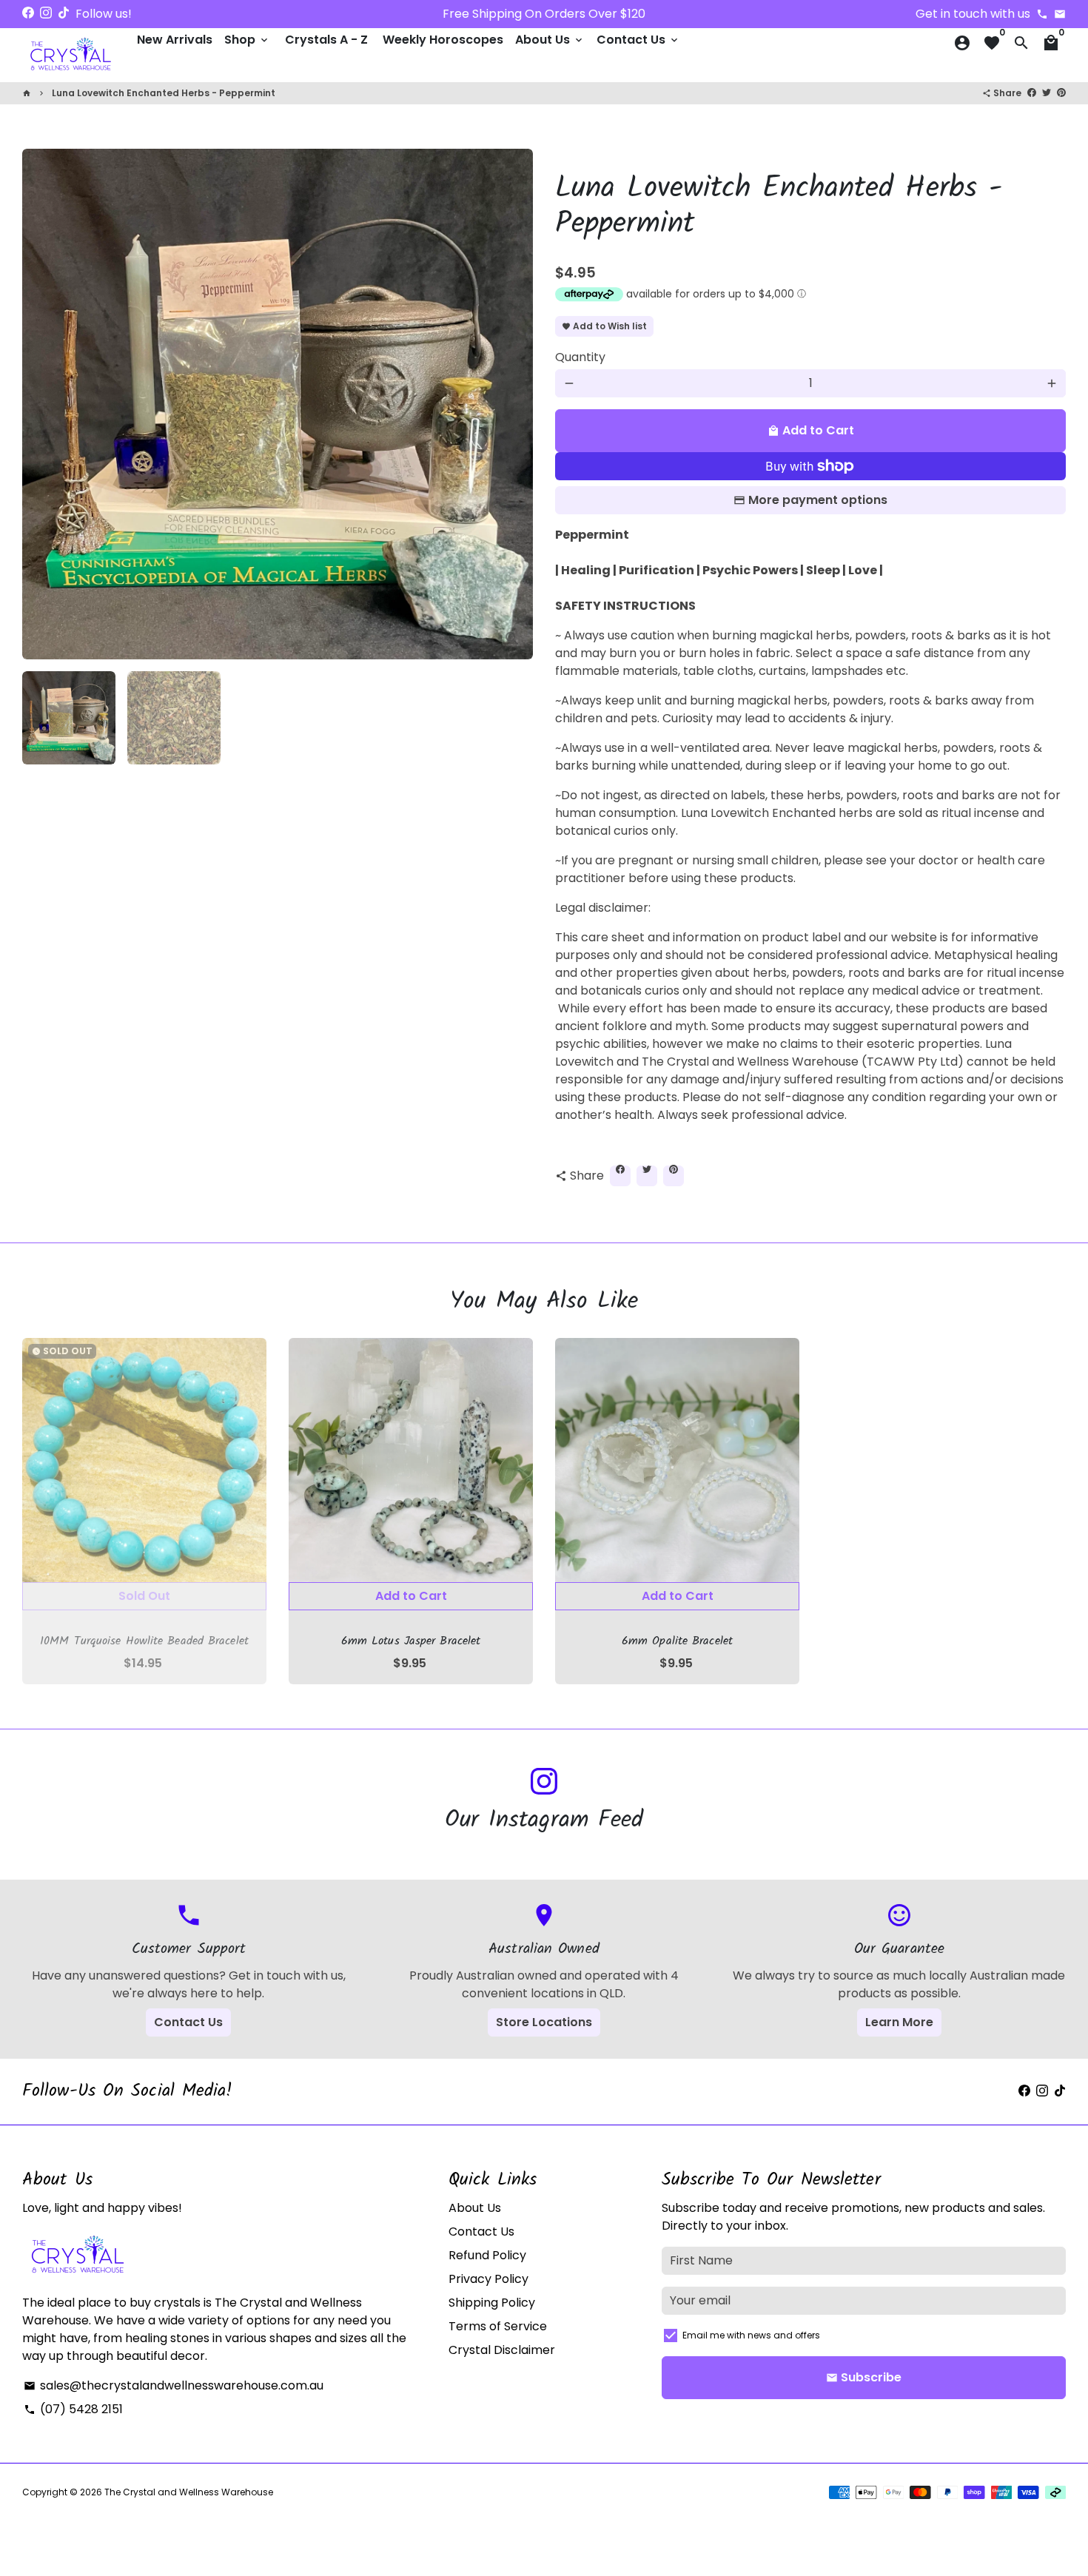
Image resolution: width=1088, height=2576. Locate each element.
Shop (247, 40)
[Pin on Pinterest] (1061, 92)
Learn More (899, 2022)
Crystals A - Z (326, 40)
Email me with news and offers (751, 2335)
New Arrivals (175, 40)
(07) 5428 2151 (73, 2409)
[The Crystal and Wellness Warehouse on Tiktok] (64, 13)
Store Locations (544, 2022)
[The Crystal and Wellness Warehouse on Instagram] (46, 13)
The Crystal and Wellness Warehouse (189, 2492)
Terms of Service (498, 2326)
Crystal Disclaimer (502, 2350)
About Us (550, 40)
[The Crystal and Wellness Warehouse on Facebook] (28, 13)
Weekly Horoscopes (443, 40)
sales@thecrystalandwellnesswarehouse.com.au (174, 2385)
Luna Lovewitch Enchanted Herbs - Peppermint (164, 93)
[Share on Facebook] (1032, 92)
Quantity (580, 357)
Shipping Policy (492, 2303)
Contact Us (638, 40)
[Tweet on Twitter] (1047, 92)
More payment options (818, 500)
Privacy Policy (488, 2279)
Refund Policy (487, 2255)
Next (513, 404)
